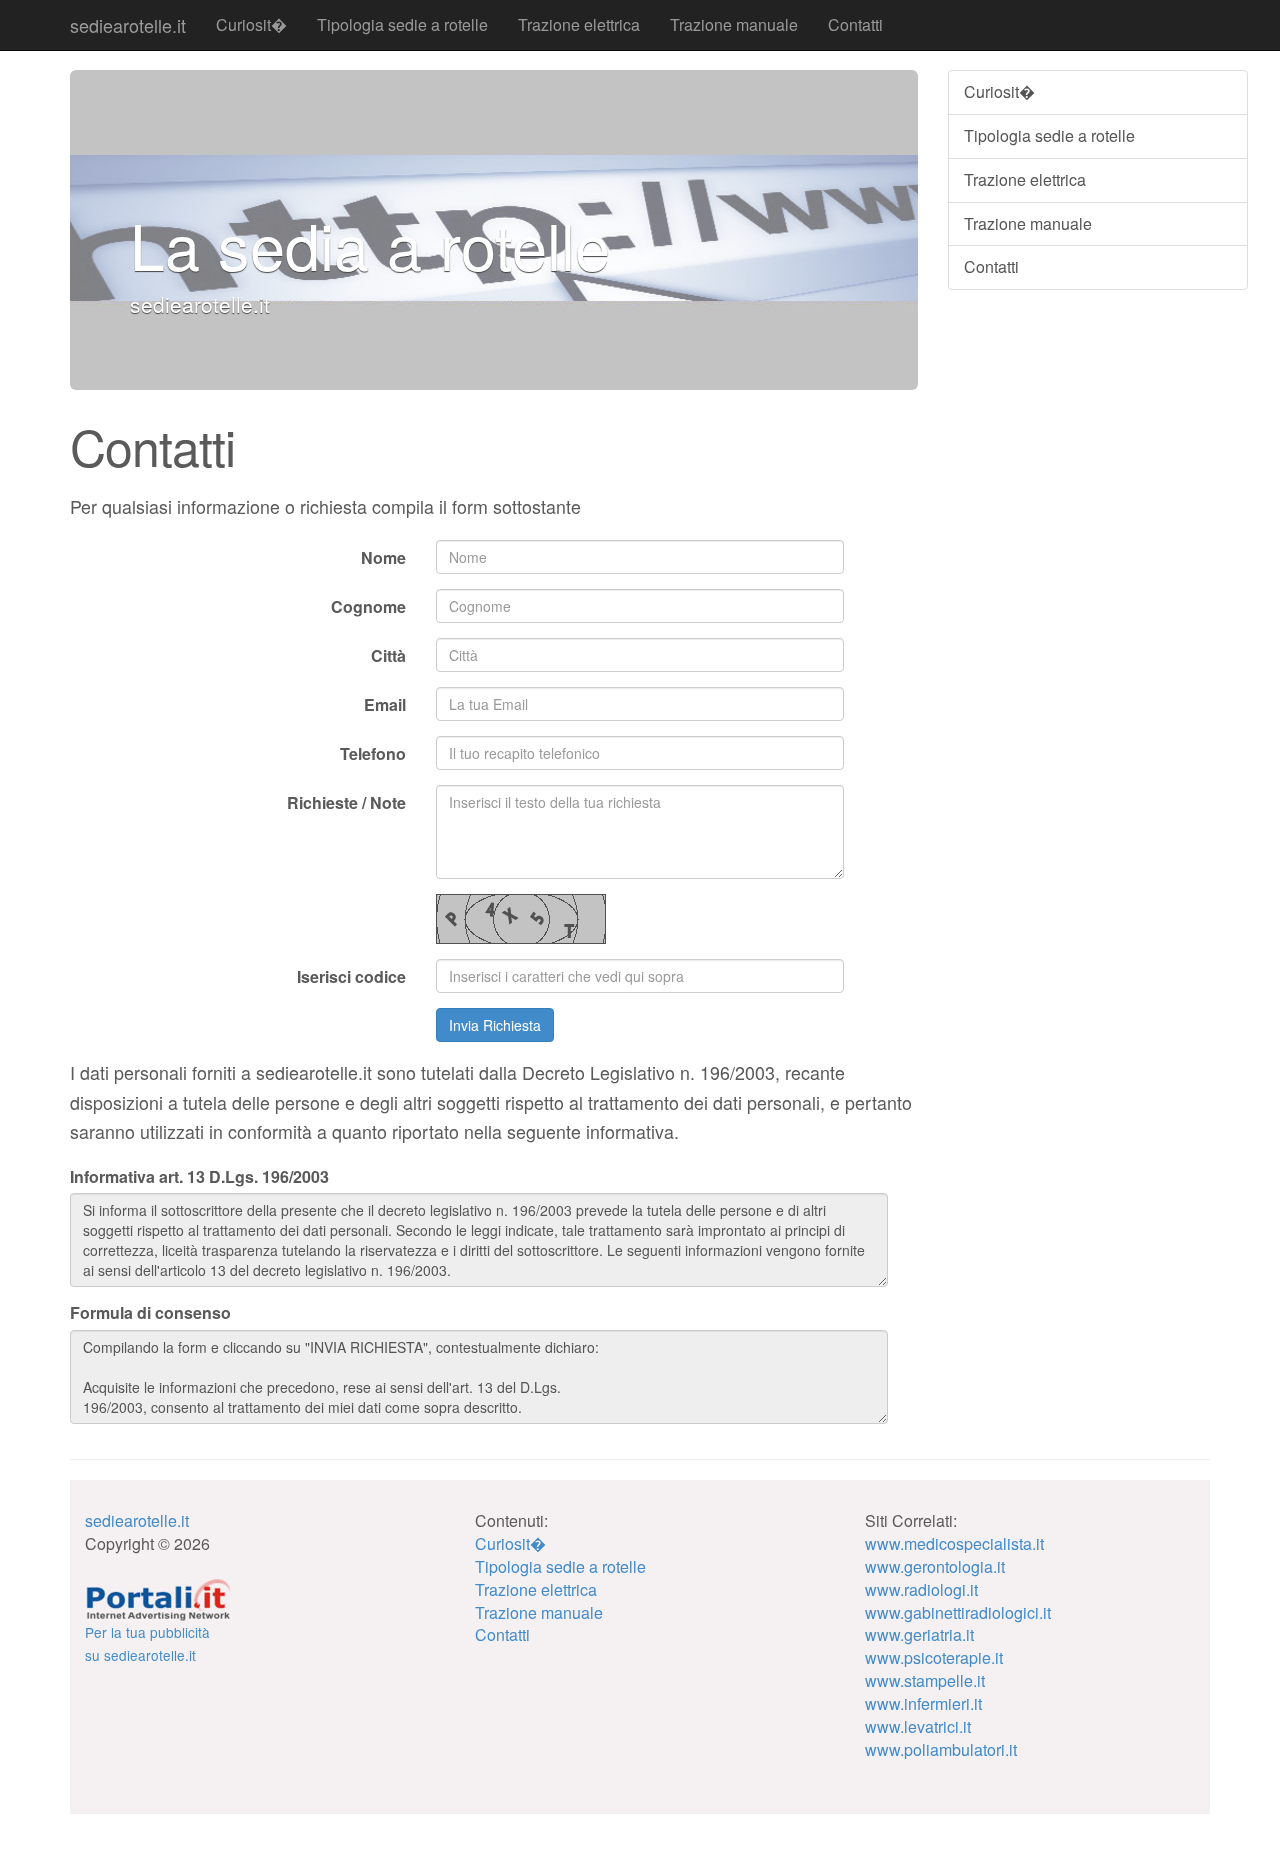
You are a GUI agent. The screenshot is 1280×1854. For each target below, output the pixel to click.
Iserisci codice (351, 976)
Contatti (855, 24)
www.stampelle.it (925, 1680)
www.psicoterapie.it (934, 1657)
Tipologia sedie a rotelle (402, 24)
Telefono (373, 753)
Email (385, 704)
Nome (383, 557)
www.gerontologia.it (935, 1566)
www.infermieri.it (923, 1703)
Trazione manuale (734, 24)
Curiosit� (251, 24)
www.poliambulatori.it (941, 1749)
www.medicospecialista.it (954, 1543)
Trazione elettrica (579, 24)
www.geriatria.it (919, 1634)
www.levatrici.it (918, 1726)
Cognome (368, 606)
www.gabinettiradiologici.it (958, 1612)
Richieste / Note (346, 802)
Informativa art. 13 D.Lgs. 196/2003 (199, 1177)
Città (388, 655)
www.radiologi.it (921, 1589)
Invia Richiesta (495, 1025)
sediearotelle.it (128, 25)
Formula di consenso (150, 1313)
